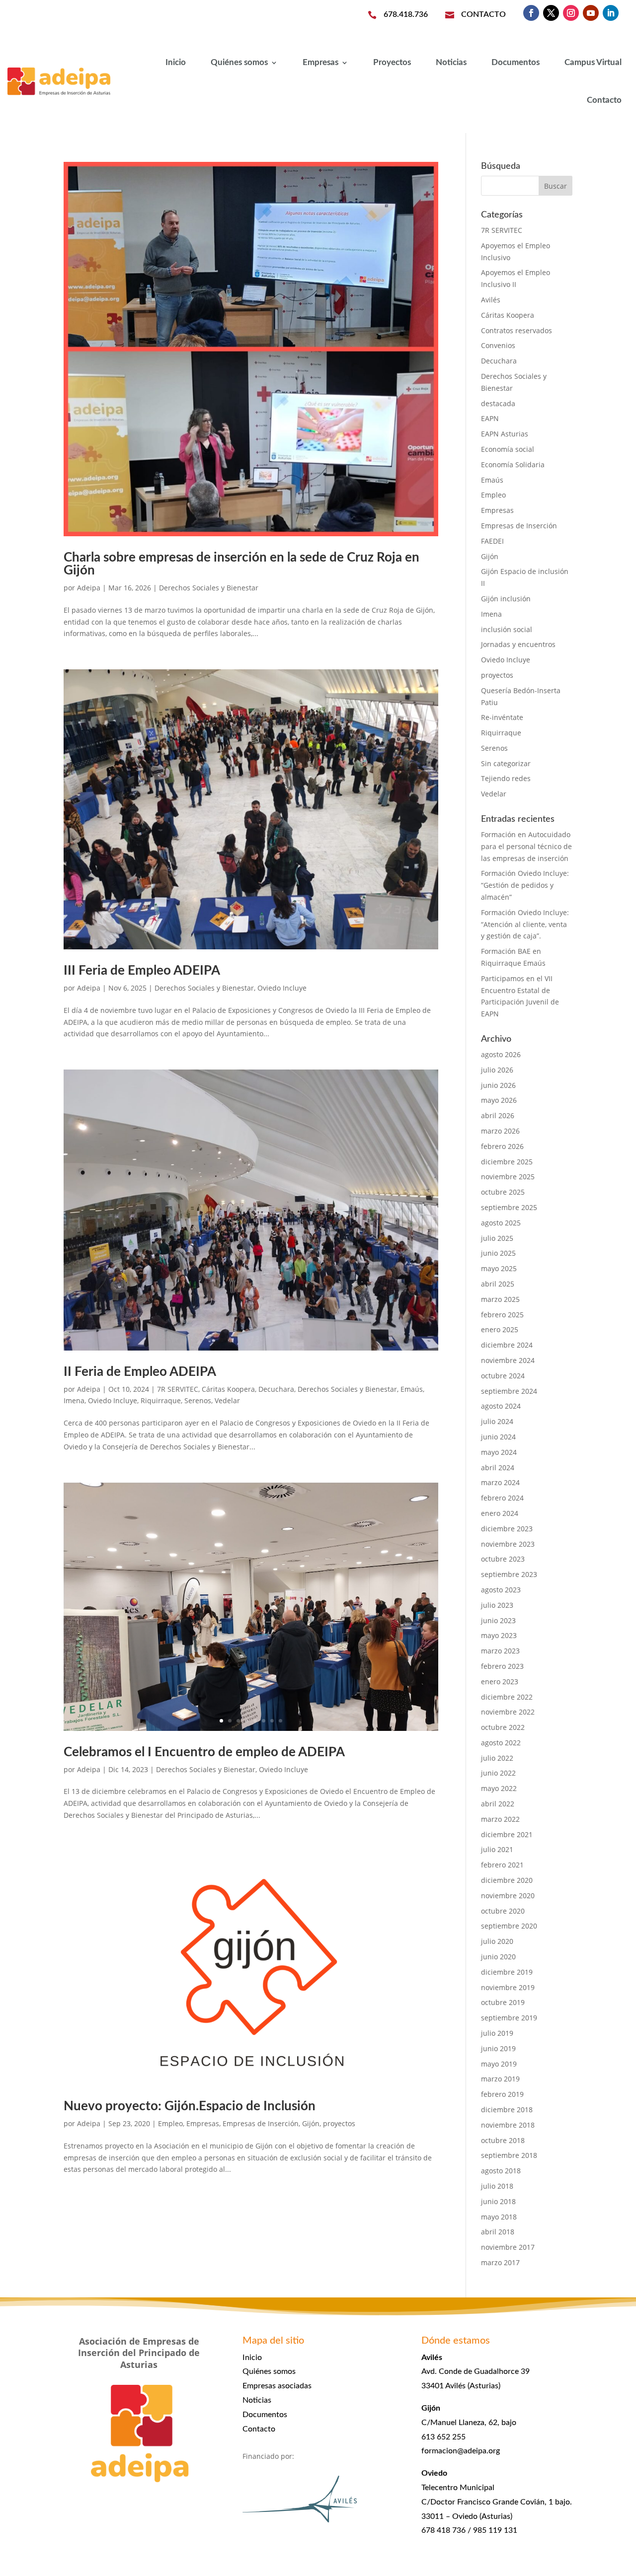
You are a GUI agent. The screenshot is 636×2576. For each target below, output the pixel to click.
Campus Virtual (593, 62)
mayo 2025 (499, 1268)
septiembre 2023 (509, 1574)
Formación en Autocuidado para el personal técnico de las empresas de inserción (526, 846)
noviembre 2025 (508, 1177)
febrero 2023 (502, 1666)
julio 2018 (497, 2186)
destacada (498, 403)
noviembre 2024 (508, 1360)
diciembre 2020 (507, 1880)
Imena (74, 1400)
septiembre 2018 (509, 2155)
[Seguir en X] (551, 13)
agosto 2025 (501, 1223)
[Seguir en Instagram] (571, 13)
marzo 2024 (500, 1482)
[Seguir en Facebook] (531, 13)
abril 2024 (498, 1467)
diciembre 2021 (507, 1834)
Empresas (320, 62)
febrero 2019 (502, 2094)
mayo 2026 (499, 1100)
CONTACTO (483, 14)
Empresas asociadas (277, 2386)
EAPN (490, 418)
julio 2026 (497, 1070)
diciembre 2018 (507, 2110)
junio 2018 (498, 2201)
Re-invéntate (502, 717)
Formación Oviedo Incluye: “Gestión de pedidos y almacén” (525, 885)
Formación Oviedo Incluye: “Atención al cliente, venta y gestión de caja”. (525, 924)
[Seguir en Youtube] (591, 13)
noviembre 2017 (508, 2247)
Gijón (311, 2123)
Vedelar (227, 1400)
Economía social (508, 449)
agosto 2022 (501, 1743)
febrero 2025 (502, 1315)
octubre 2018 (503, 2140)
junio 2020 (498, 1957)
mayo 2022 (499, 1788)
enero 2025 (500, 1329)
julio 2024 (497, 1421)
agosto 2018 (501, 2171)
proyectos (339, 2123)
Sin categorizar (506, 763)
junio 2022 (498, 1773)
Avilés (491, 300)
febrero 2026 (502, 1146)
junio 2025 (498, 1253)
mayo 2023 (499, 1635)
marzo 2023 (500, 1651)
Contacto (604, 100)
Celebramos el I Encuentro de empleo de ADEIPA (204, 1752)
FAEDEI (492, 541)
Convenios (498, 345)
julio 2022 (497, 1758)
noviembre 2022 (508, 1712)
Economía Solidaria (513, 465)
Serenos (198, 1400)
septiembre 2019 (509, 2018)
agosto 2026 (501, 1054)
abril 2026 (498, 1115)
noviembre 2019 (508, 1987)
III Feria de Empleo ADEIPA (142, 971)
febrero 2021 (502, 1865)
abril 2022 (498, 1804)
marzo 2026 (500, 1131)
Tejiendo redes (506, 778)
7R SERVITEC (178, 1389)
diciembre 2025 (507, 1162)
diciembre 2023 (507, 1529)
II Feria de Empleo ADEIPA (140, 1372)
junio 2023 (498, 1620)
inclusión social (507, 629)
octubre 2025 (503, 1192)
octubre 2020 (503, 1911)
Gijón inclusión (506, 599)
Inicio (176, 62)
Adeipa (89, 588)
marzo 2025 (500, 1299)
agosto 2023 (501, 1590)
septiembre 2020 (509, 1926)
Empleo (170, 2123)
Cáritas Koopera (228, 1389)
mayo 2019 (499, 2064)
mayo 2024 (499, 1452)
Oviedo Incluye (282, 988)
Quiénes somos (239, 62)
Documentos (516, 62)
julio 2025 (497, 1238)
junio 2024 (498, 1437)
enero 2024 (500, 1513)
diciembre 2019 (507, 1972)
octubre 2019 (503, 2002)
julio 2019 (497, 2033)
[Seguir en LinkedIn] (611, 13)
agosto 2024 (501, 1406)
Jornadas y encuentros (518, 644)
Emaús (412, 1389)
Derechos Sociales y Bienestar (209, 588)
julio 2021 (497, 1849)
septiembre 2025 (509, 1207)
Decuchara (276, 1389)
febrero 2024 (502, 1498)
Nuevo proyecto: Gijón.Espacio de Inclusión (190, 2106)
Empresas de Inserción (261, 2123)
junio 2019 (498, 2048)
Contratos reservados (517, 330)
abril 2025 (498, 1284)
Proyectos (392, 62)
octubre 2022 (503, 1727)
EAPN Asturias (505, 434)
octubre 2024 (503, 1376)
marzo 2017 (500, 2262)
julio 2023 (497, 1605)
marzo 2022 (500, 1819)
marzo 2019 (500, 2079)
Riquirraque (161, 1400)
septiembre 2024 (509, 1391)
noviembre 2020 (508, 1896)
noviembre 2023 (508, 1544)
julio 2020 (497, 1941)
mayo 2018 (499, 2217)
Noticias (451, 62)
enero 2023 (500, 1682)
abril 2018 (498, 2232)
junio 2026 (498, 1085)
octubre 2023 (503, 1559)
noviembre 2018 (508, 2125)
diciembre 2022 (507, 1697)
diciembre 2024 (507, 1345)
